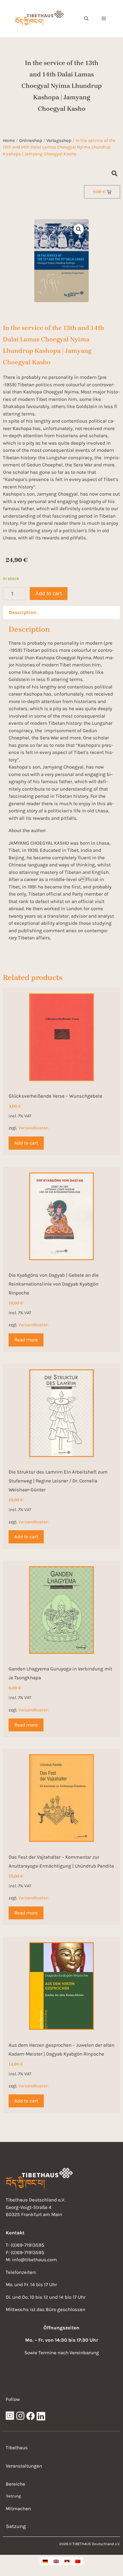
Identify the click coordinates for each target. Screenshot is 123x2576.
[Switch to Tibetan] (67, 2561)
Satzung (13, 2496)
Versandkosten (33, 1128)
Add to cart (49, 593)
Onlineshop (31, 140)
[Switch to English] (56, 2561)
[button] (86, 19)
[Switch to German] (45, 2561)
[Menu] (104, 19)
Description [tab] (23, 612)
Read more (26, 1340)
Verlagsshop (59, 140)
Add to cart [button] (26, 1143)
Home (9, 140)
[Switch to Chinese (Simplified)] (78, 2561)
